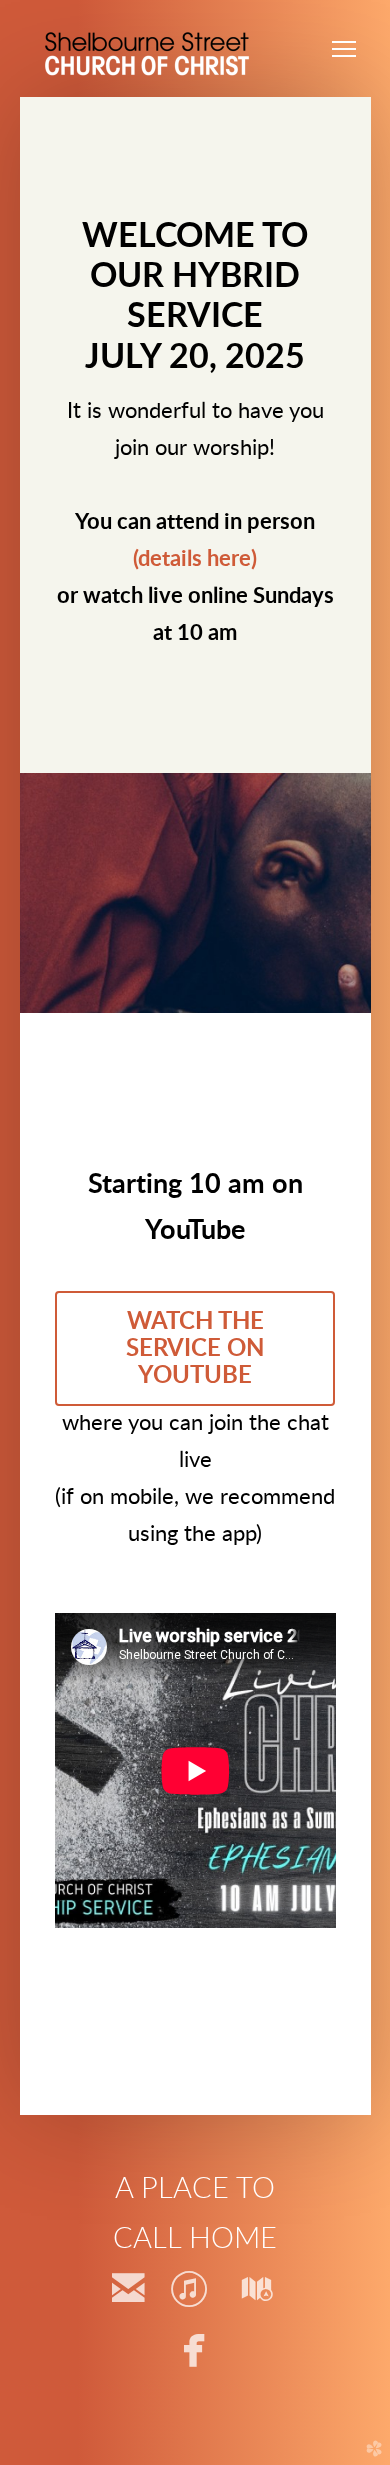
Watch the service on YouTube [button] (195, 1348)
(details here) (195, 559)
